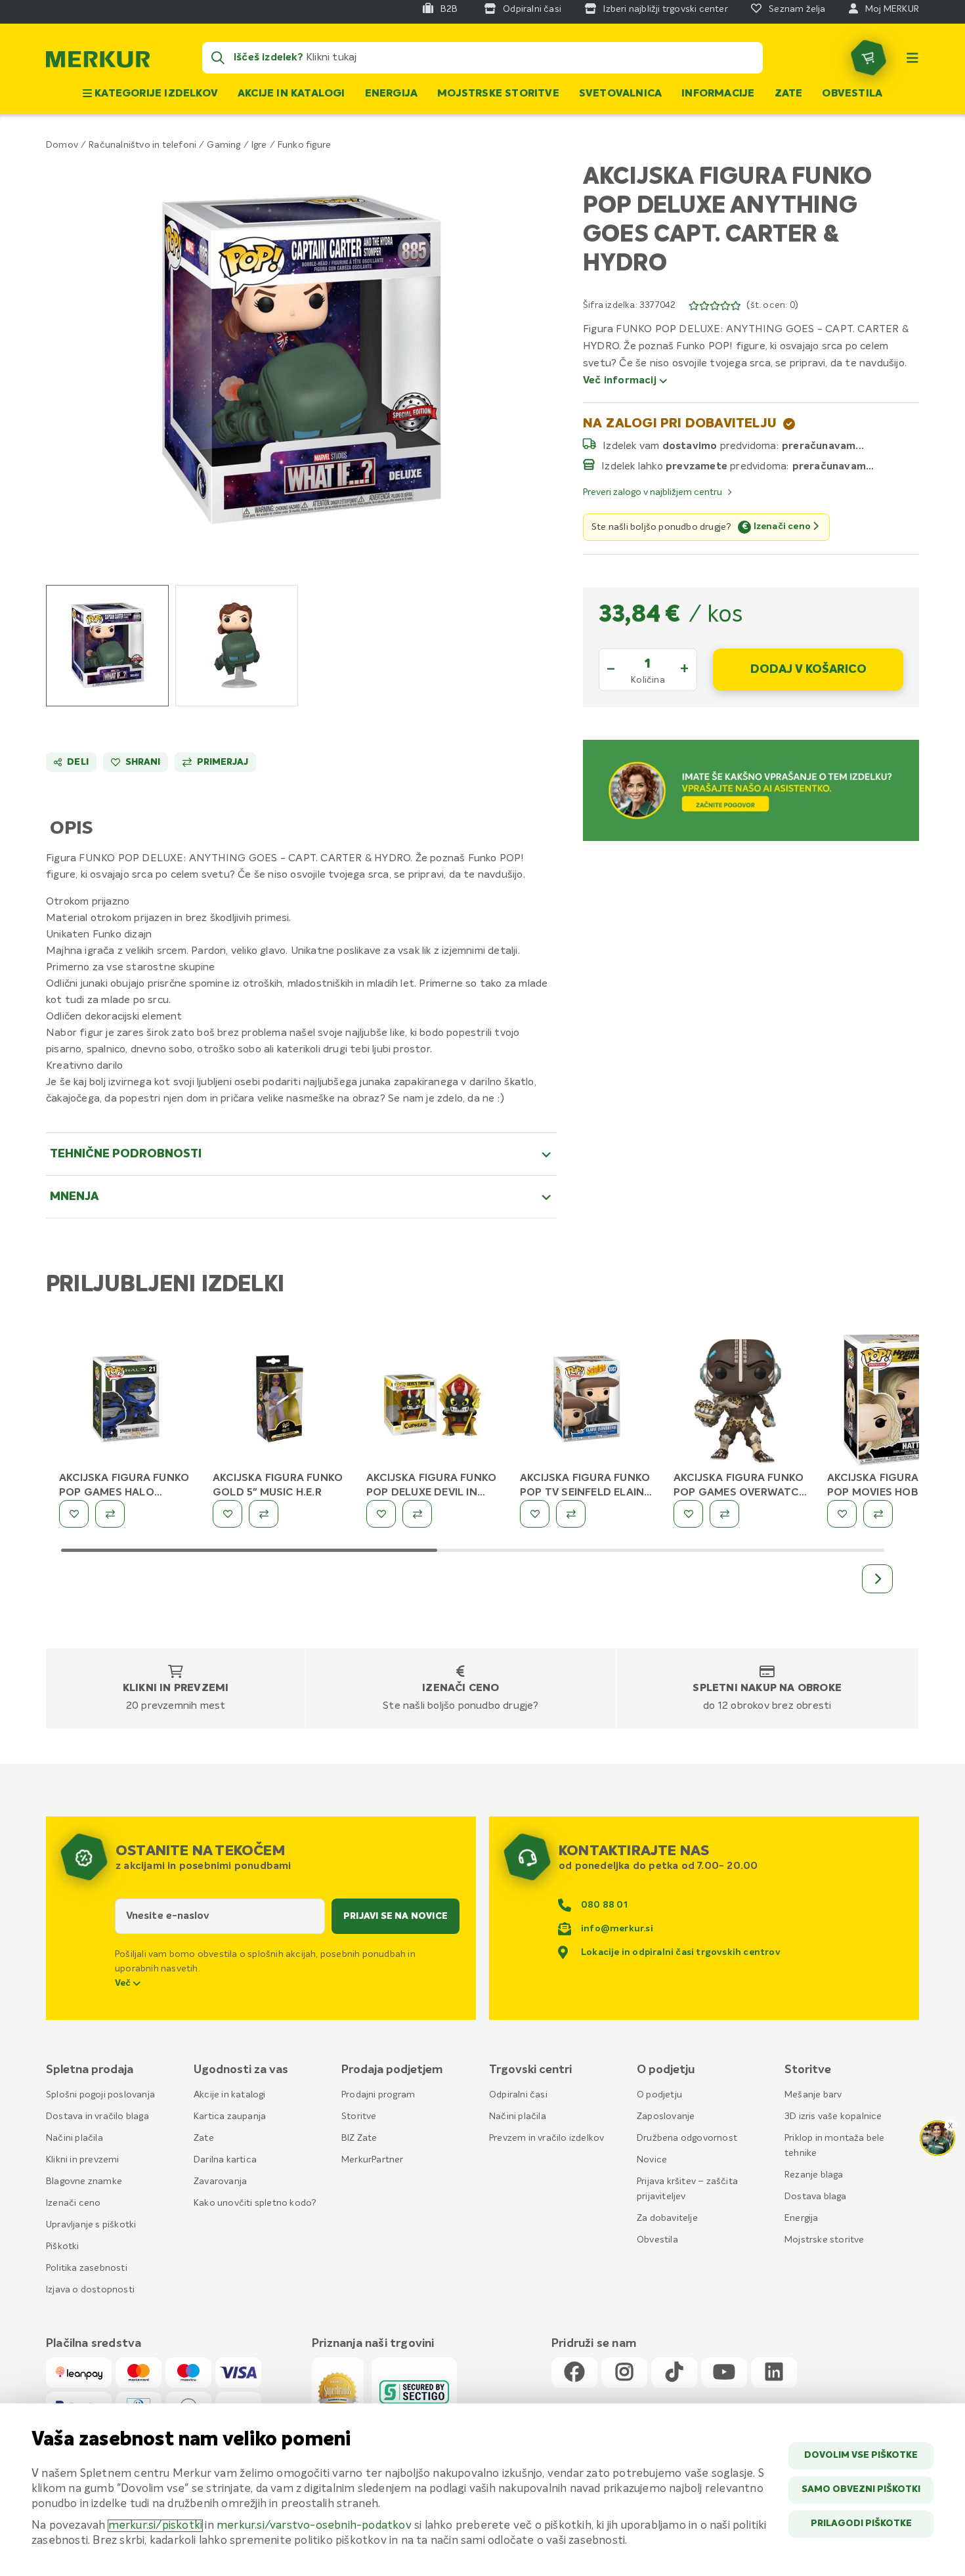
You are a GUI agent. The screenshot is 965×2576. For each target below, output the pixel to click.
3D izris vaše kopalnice (833, 2116)
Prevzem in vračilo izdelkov (547, 2138)
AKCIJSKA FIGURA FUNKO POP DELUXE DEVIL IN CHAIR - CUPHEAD (431, 1493)
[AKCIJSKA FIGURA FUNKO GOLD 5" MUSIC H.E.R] (280, 1402)
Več (124, 1983)
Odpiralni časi (518, 2095)
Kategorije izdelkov (155, 94)
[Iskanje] (218, 58)
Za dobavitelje (667, 2218)
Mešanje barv (813, 2095)
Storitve (359, 2116)
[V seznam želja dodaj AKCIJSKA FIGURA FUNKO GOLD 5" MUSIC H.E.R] (227, 1514)
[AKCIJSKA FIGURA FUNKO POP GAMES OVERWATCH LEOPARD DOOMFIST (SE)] (740, 1402)
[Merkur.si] (98, 62)
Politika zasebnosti (87, 2268)
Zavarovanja (220, 2181)
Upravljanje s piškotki (91, 2225)
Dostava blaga (816, 2197)
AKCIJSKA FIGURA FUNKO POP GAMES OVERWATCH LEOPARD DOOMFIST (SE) (740, 1493)
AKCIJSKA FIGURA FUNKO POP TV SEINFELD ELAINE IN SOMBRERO (585, 1493)
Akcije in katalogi (291, 94)
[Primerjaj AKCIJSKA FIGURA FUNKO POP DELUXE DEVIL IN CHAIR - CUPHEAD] (417, 1514)
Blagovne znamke (84, 2181)
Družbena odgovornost (687, 2138)
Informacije (718, 94)
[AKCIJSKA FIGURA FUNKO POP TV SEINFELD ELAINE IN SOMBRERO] (587, 1402)
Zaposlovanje (666, 2116)
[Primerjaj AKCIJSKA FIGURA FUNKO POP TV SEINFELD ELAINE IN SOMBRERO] (571, 1514)
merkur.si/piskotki (156, 2526)
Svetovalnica (620, 94)
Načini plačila (75, 2138)
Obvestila (852, 94)
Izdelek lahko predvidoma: (695, 466)
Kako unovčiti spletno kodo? (255, 2203)
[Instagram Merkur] (624, 2373)
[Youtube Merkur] (724, 2373)
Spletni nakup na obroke (767, 1688)
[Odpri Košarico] (868, 58)
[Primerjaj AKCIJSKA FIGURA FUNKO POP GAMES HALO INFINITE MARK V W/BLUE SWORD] (110, 1514)
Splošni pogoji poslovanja (100, 2095)
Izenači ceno (461, 1688)
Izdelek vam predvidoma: (691, 446)
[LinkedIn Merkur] (774, 2373)
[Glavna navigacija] (912, 58)
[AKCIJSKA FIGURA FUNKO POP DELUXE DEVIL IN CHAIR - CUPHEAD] (433, 1402)
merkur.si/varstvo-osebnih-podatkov (314, 2526)
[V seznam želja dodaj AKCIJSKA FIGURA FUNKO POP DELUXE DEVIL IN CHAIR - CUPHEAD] (381, 1514)
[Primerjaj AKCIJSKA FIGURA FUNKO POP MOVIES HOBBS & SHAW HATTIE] (878, 1514)
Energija (392, 94)
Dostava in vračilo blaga (97, 2116)
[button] (302, 359)
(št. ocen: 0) (772, 305)
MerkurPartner (373, 2160)
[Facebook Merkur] (574, 2373)
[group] (107, 646)
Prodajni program (378, 2095)
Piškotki (63, 2246)
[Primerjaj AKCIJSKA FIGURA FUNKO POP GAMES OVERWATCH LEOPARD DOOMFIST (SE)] (724, 1514)
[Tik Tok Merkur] (674, 2373)
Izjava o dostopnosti (90, 2290)
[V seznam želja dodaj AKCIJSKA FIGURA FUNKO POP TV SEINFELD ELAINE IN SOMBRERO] (535, 1514)
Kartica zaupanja (230, 2116)
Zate (789, 94)
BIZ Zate (359, 2138)
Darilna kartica (225, 2160)
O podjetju (659, 2095)
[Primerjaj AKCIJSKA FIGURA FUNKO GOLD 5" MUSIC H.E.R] (264, 1514)
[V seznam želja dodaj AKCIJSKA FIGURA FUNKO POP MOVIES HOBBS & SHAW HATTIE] (842, 1514)
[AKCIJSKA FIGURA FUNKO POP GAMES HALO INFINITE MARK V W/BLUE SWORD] (126, 1402)
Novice (652, 2160)
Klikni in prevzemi (176, 1688)
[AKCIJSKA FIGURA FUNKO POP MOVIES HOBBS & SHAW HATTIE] (894, 1402)
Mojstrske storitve (498, 94)
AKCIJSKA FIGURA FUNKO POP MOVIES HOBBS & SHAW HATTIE (892, 1493)
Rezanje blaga (814, 2175)
